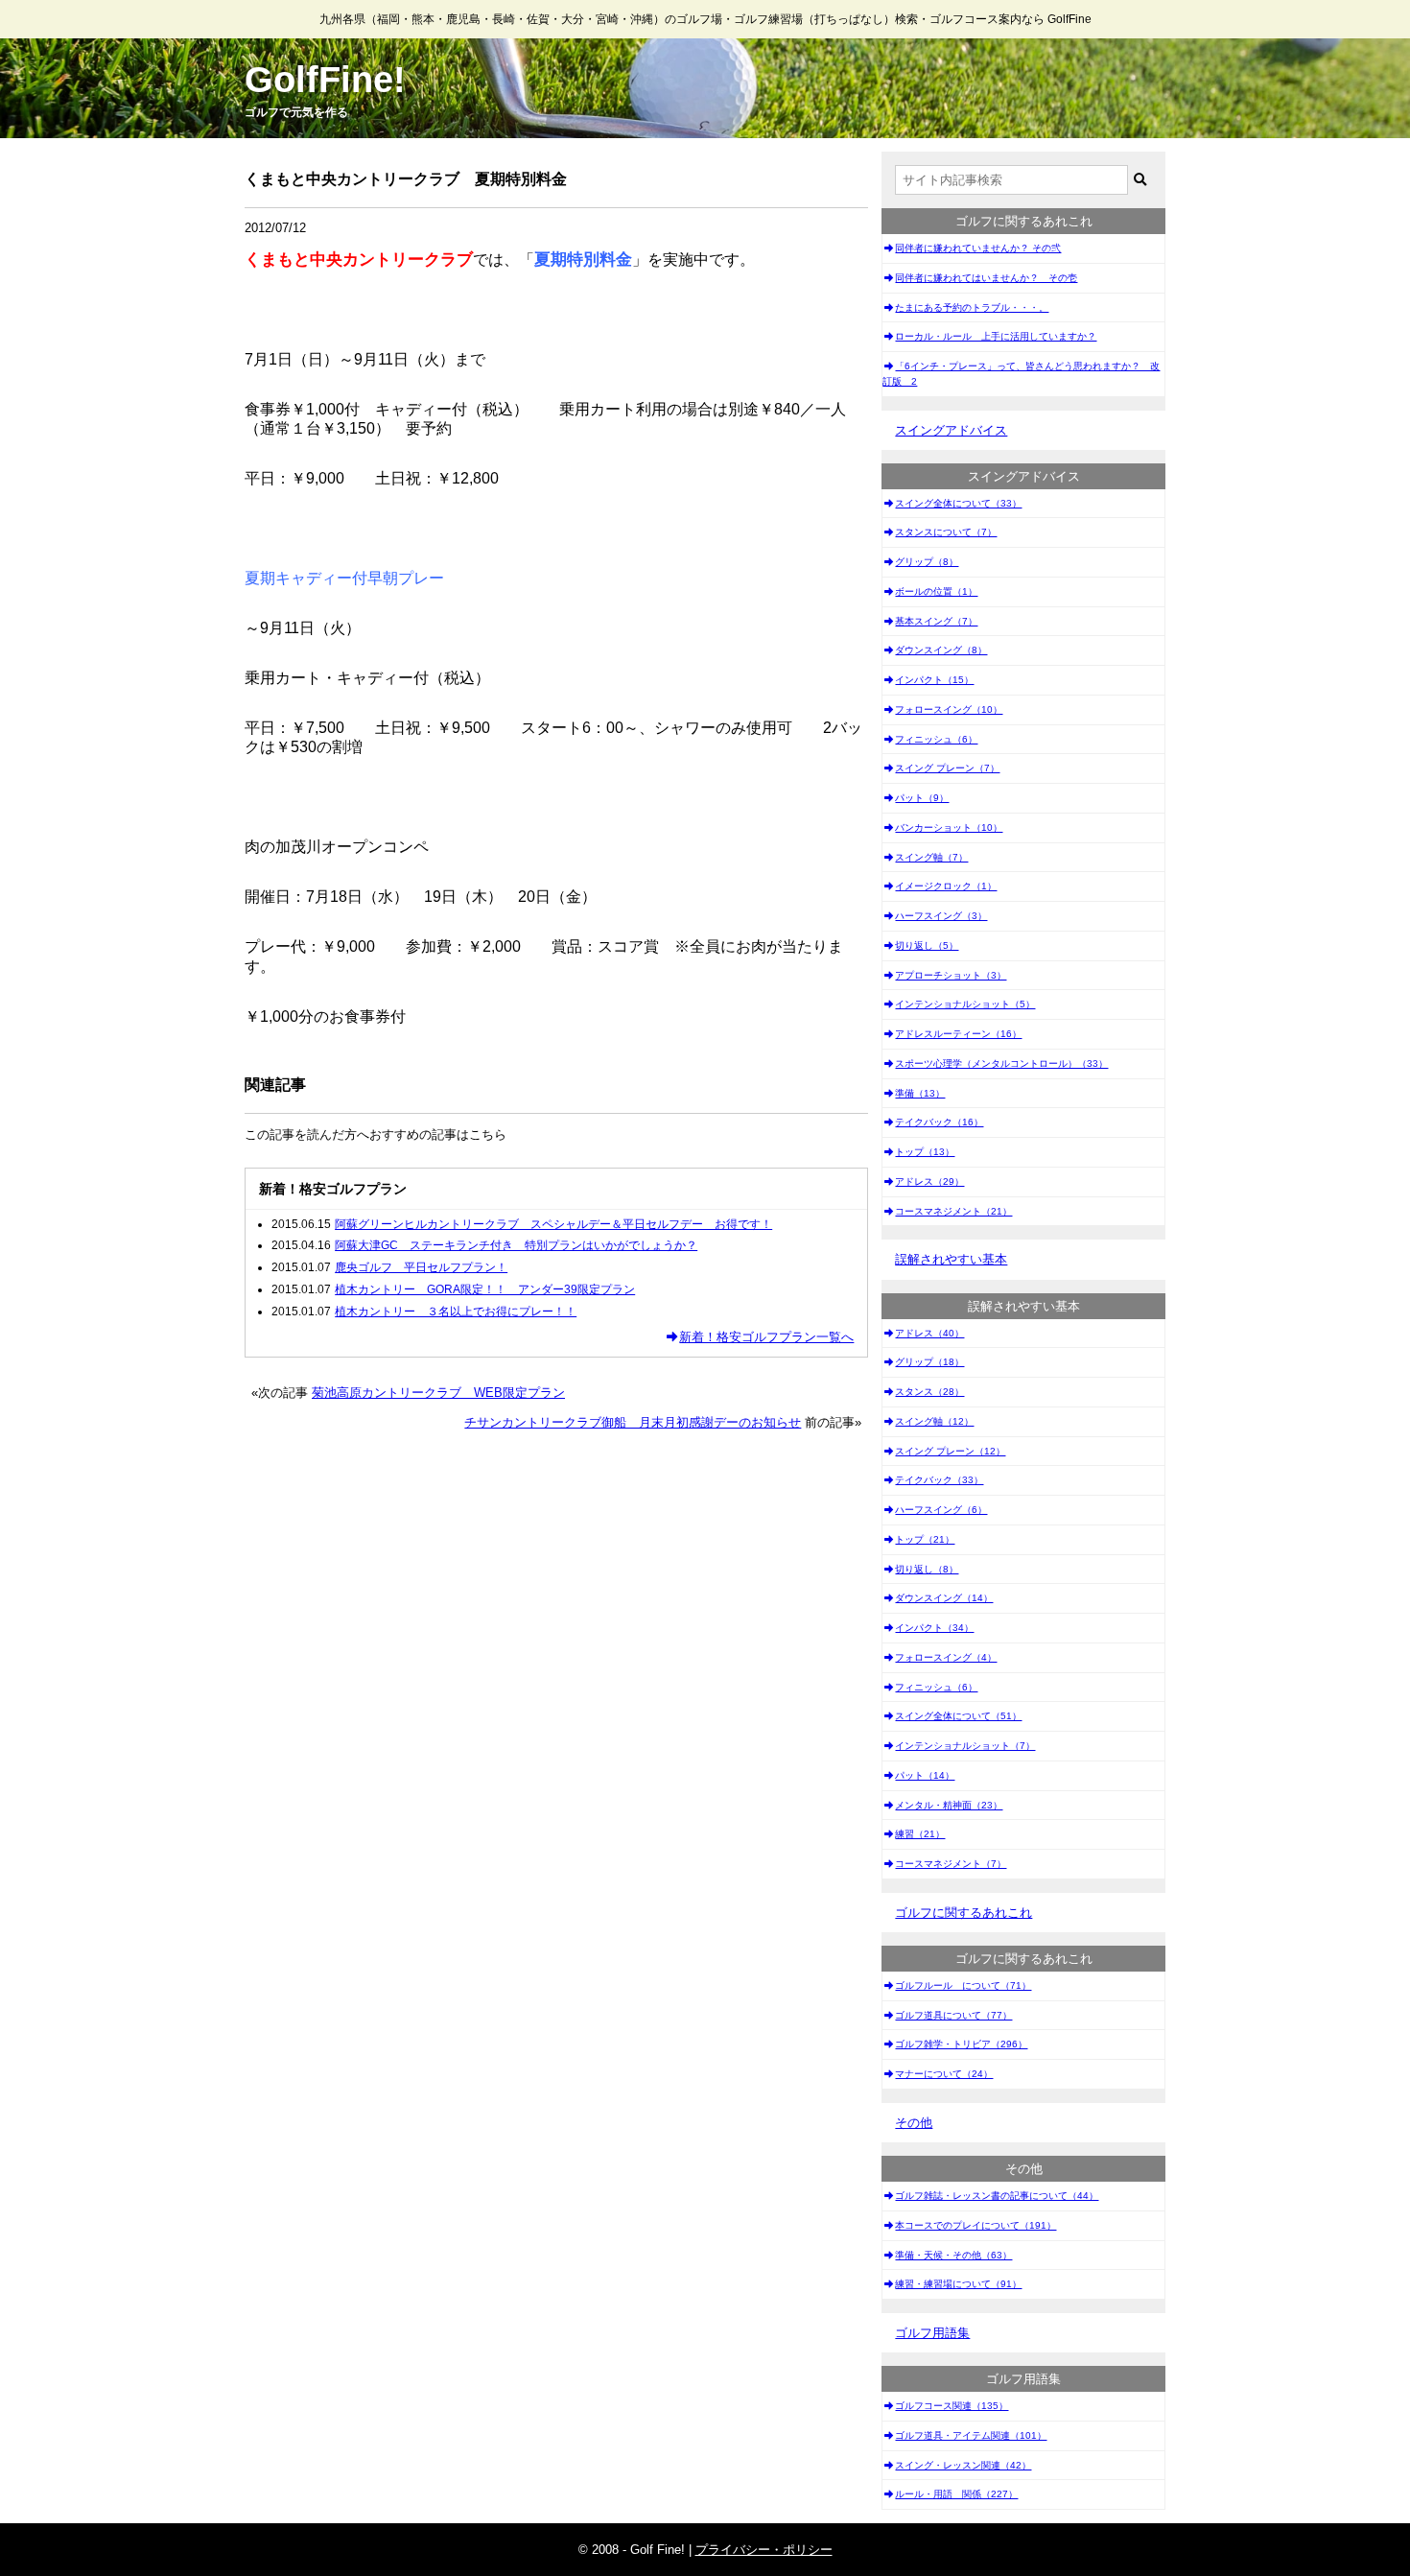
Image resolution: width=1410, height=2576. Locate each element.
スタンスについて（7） (946, 532)
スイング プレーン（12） (950, 1451)
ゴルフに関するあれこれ (963, 1913)
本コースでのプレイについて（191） (975, 2225)
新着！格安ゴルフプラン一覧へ (766, 1337)
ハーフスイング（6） (941, 1510)
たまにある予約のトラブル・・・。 (972, 307)
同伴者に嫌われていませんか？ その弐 (978, 248)
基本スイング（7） (936, 621)
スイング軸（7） (931, 857)
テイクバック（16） (939, 1122)
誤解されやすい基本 (951, 1259)
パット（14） (925, 1775)
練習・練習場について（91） (958, 2284)
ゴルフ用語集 (932, 2333)
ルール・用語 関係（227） (956, 2494)
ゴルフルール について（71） (963, 1985)
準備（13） (920, 1093)
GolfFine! (325, 80)
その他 (914, 2123)
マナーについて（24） (944, 2074)
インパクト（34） (934, 1628)
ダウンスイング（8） (941, 650)
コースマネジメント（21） (953, 1211)
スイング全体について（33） (958, 503)
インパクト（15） (934, 680)
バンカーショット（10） (949, 827)
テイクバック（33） (939, 1480)
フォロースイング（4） (946, 1657)
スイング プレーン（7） (947, 768)
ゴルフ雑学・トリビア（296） (961, 2044)
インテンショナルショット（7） (965, 1746)
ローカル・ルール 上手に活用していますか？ (996, 336)
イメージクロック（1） (946, 886)
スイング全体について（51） (958, 1716)
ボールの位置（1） (936, 591)
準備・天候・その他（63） (953, 2255)
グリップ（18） (929, 1362)
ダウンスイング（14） (944, 1598)
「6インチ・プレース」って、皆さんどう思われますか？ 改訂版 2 (1021, 374)
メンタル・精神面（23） (949, 1805)
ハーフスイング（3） (941, 916)
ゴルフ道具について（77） (953, 2015)
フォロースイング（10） (949, 709)
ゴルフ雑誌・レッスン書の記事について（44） (997, 2196)
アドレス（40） (929, 1333)
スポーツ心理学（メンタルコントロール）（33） (1001, 1063)
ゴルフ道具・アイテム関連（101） (971, 2435)
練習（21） (920, 1834)
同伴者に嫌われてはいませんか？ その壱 (986, 278)
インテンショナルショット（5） (965, 1004)
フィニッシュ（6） (936, 739)
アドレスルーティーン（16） (958, 1034)
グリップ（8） (927, 562)
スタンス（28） (929, 1392)
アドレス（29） (929, 1182)
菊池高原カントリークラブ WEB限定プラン (438, 1393)
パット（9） (922, 798)
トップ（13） (925, 1152)
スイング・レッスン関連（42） (963, 2465)
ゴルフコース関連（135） (952, 2406)
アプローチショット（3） (951, 975)
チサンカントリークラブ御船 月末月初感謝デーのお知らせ (633, 1422)
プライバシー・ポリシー (764, 2550)
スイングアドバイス (951, 430)
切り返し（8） (927, 1569)
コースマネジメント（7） (951, 1864)
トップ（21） (925, 1539)
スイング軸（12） (934, 1421)
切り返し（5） (927, 945)
